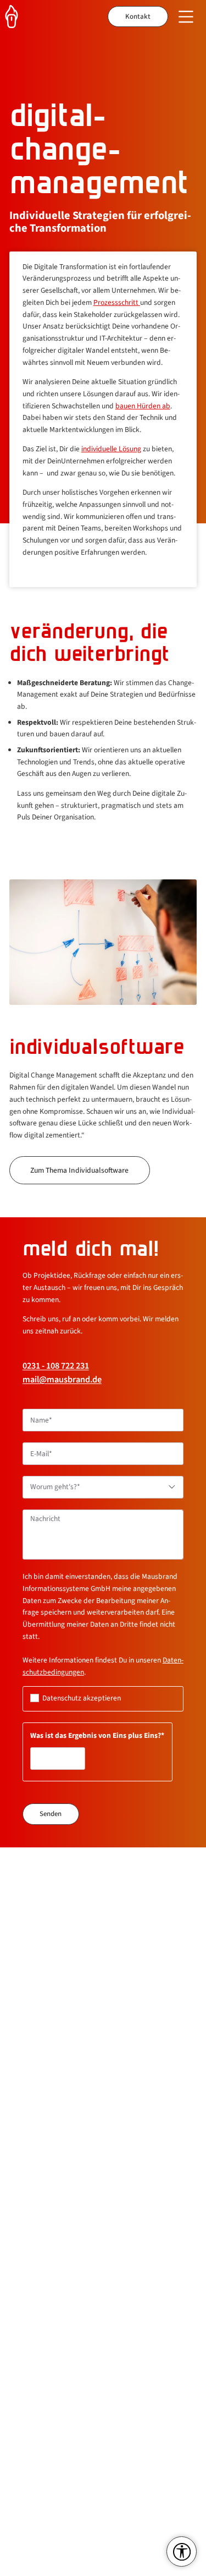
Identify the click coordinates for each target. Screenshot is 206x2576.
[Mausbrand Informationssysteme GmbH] (17, 17)
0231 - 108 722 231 (56, 1366)
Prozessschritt (117, 302)
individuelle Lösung (111, 449)
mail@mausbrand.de (62, 1380)
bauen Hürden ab (143, 406)
